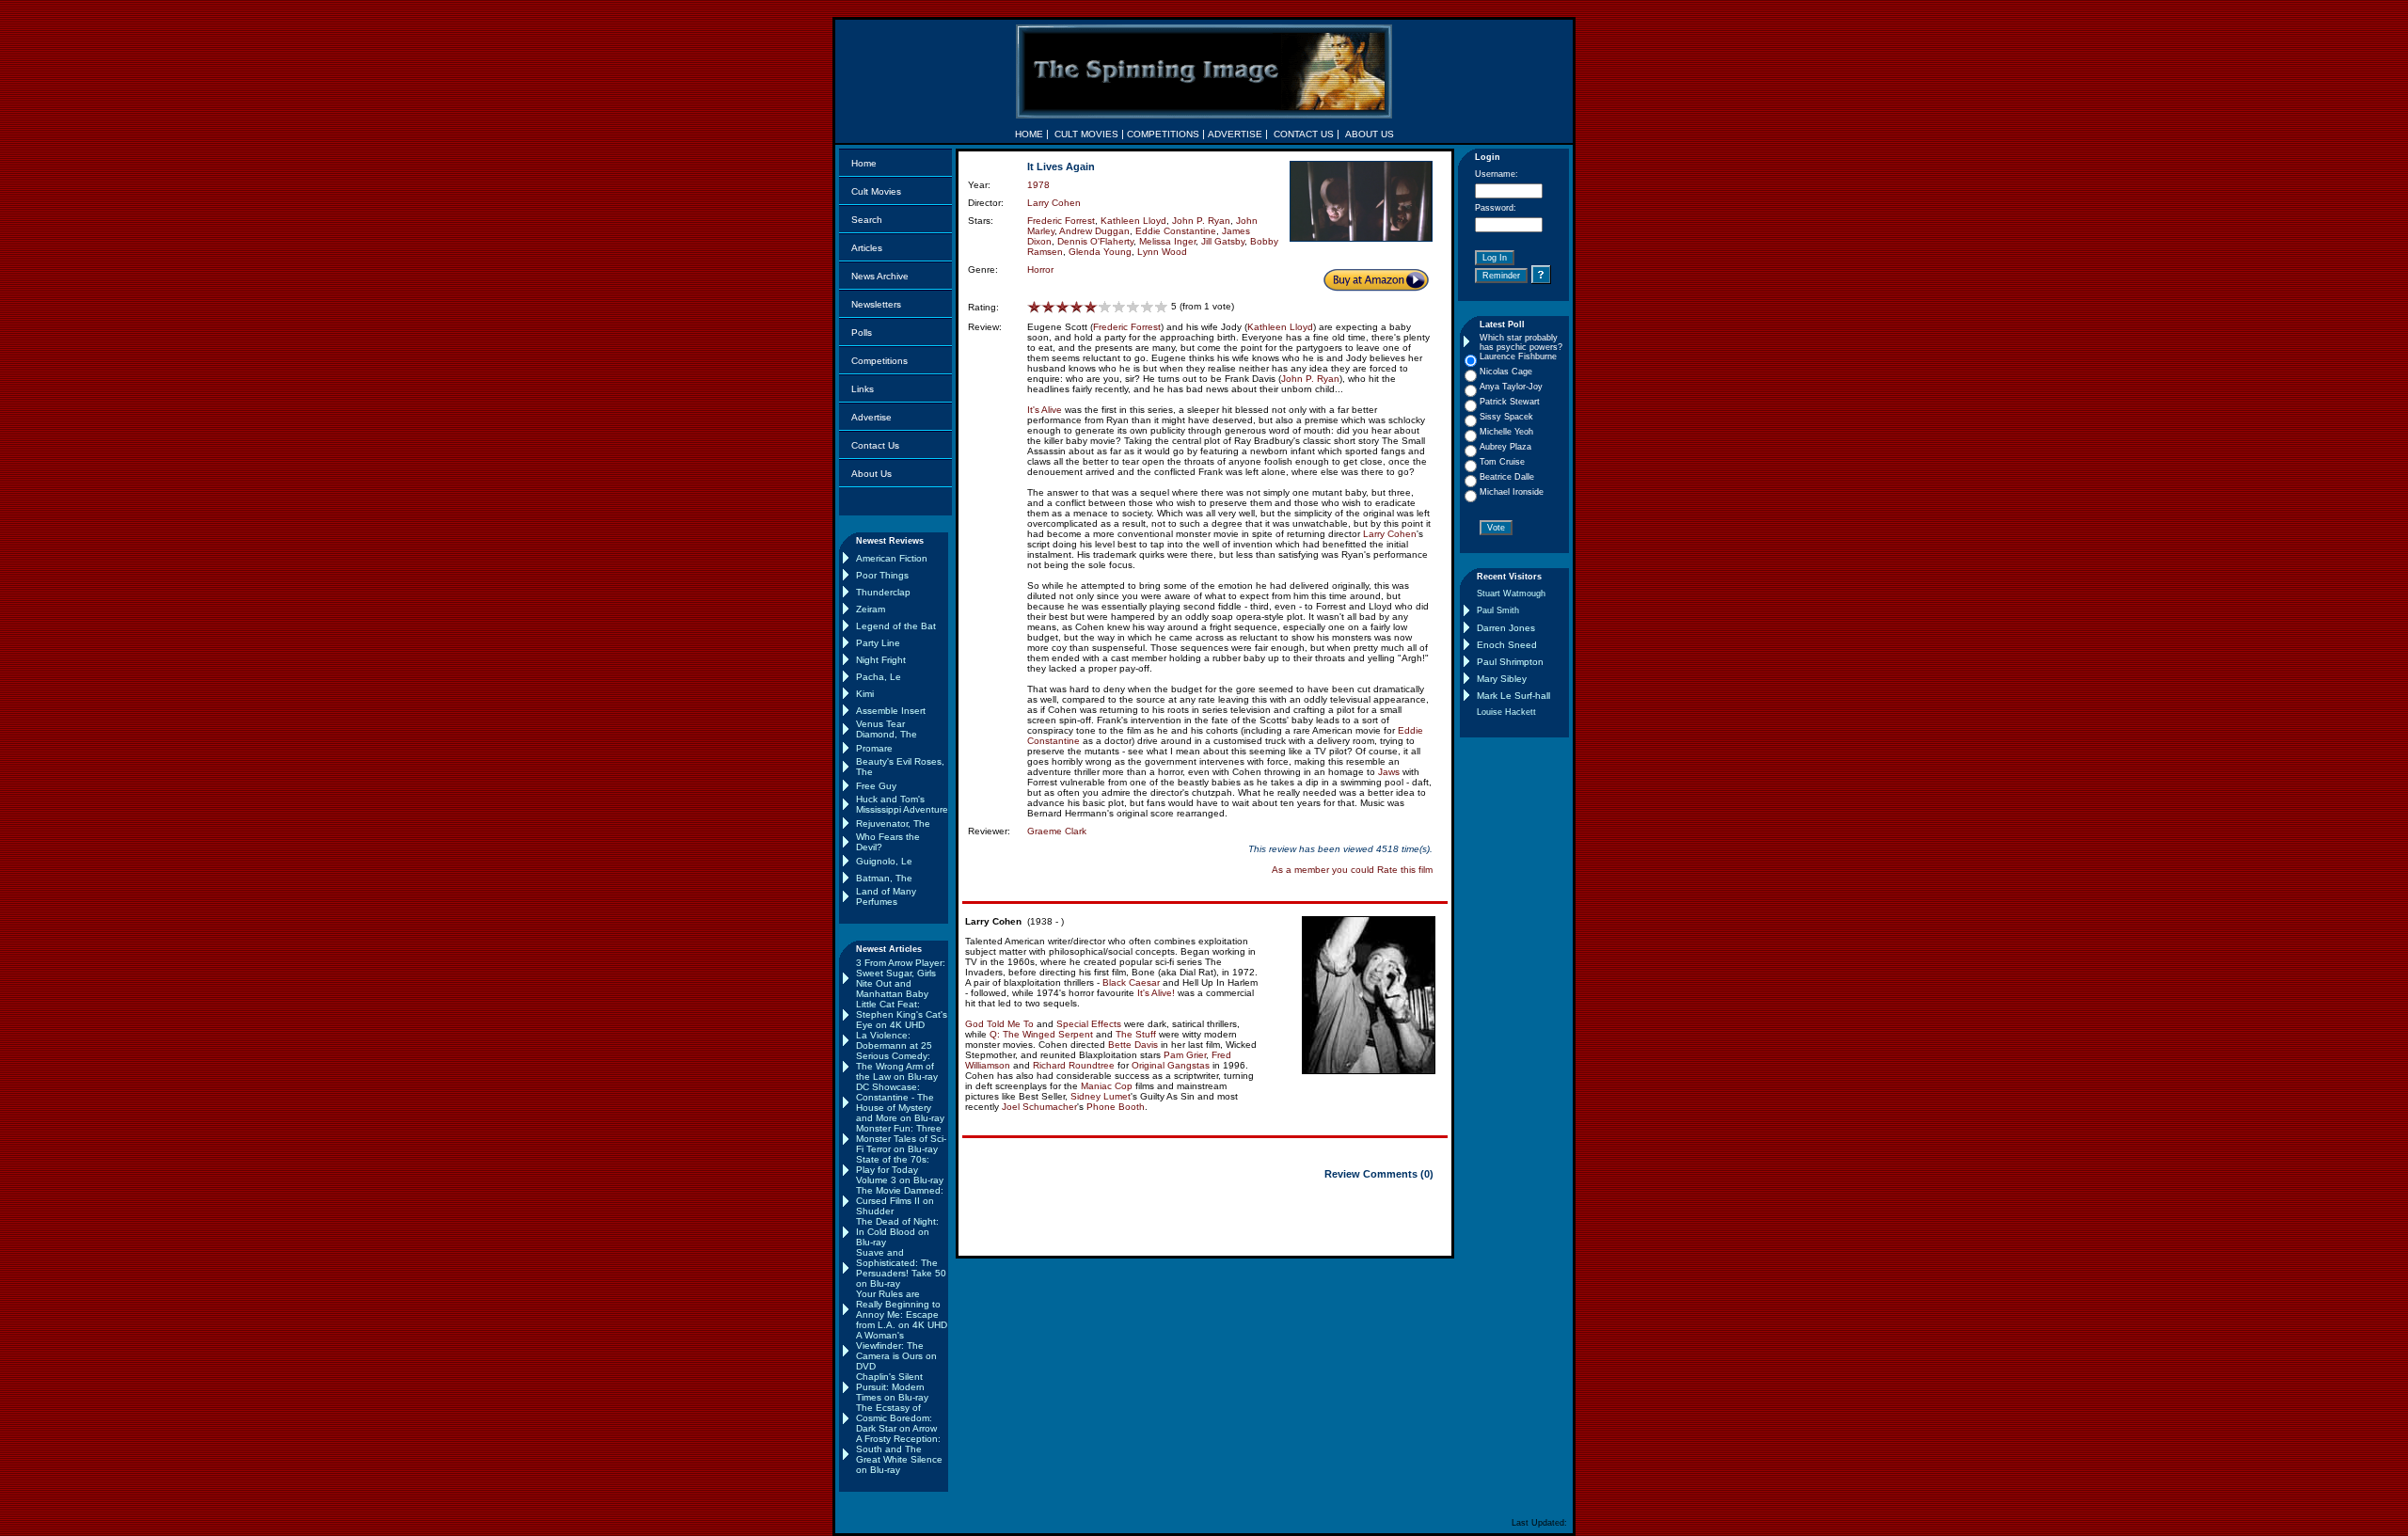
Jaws (1389, 772)
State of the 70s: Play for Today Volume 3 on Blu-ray (900, 1170)
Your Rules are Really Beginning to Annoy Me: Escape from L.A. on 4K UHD (902, 1309)
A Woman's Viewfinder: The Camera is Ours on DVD (896, 1351)
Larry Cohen (1054, 203)
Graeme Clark (1057, 831)
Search (867, 220)
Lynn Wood (1162, 252)
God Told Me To (999, 1024)
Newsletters (876, 304)
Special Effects (1089, 1024)
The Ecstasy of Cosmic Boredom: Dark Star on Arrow (896, 1418)
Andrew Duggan (1094, 231)
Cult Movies (876, 191)
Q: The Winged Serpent (1041, 1034)
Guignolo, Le (884, 861)
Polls (862, 333)
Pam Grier (1185, 1055)
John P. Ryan (1201, 221)
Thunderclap (883, 592)
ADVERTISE (1235, 134)
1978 (1038, 185)
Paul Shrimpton (1510, 662)
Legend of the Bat (896, 626)
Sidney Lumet (1101, 1096)
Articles (867, 248)
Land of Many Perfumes (886, 896)
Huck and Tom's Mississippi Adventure (902, 804)
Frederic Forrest (1061, 221)
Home (864, 163)
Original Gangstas (1171, 1065)
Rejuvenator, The (893, 823)
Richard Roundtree (1074, 1065)
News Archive (880, 276)
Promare (874, 748)
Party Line (878, 643)
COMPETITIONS (1163, 134)
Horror (1040, 269)
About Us (871, 474)
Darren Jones (1506, 628)
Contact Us (875, 445)
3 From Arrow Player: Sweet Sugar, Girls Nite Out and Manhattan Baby (901, 978)
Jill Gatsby (1223, 241)
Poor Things (882, 575)
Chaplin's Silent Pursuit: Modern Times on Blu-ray (892, 1387)
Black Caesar (1131, 982)
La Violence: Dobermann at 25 (894, 1040)
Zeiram (871, 609)
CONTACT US (1304, 134)
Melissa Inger (1167, 241)
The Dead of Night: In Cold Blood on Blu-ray (897, 1232)
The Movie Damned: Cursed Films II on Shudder (900, 1201)
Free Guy (876, 786)
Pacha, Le (879, 677)
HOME (1029, 134)
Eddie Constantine (1176, 231)
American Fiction (892, 558)
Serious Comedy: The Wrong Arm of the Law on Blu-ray (897, 1066)
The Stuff (1136, 1034)
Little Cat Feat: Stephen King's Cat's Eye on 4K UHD (902, 1014)
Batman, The (884, 878)
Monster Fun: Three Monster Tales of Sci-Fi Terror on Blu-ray (901, 1139)
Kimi (865, 694)
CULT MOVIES (1086, 134)
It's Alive (1045, 410)
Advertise (871, 417)
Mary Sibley (1502, 679)
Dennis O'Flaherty (1095, 241)
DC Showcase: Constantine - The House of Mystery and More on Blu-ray (900, 1102)
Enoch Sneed (1507, 645)
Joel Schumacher (1039, 1107)
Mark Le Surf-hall (1513, 696)
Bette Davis (1133, 1045)
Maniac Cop (1107, 1086)
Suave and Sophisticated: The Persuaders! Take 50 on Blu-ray (901, 1268)
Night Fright (881, 660)
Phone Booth (1116, 1107)
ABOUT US (1370, 134)
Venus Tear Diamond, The (887, 729)
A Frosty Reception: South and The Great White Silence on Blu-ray (899, 1454)
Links (863, 389)
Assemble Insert (891, 711)
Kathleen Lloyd (1133, 221)
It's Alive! (1156, 993)
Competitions (879, 361)
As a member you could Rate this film (1352, 870)
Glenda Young (1100, 252)
